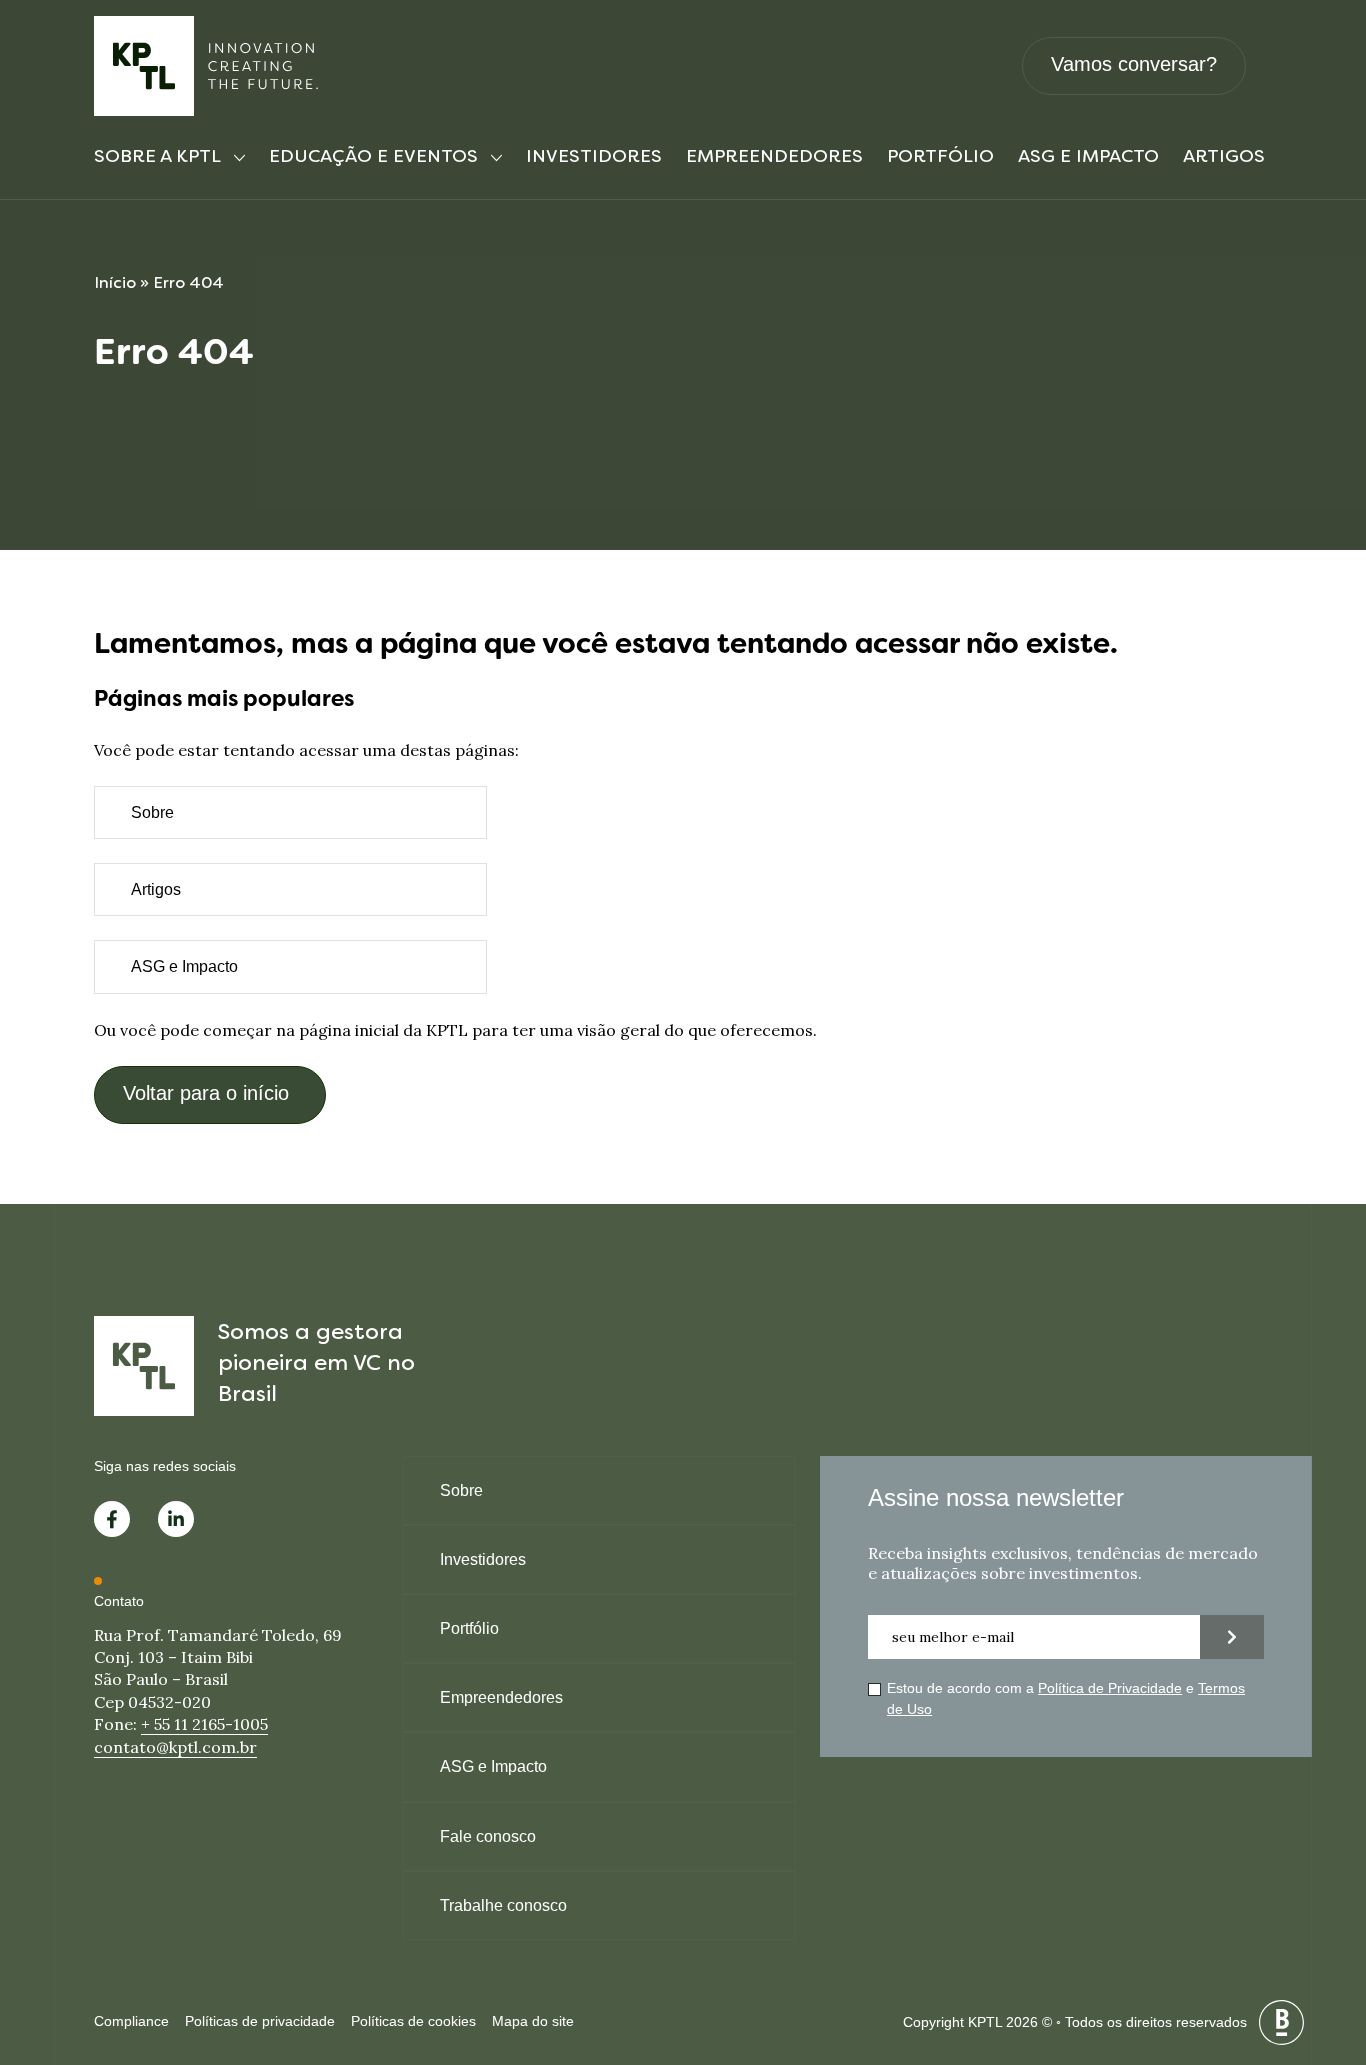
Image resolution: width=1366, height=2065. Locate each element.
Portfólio (940, 157)
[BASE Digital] (1281, 2022)
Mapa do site (533, 2021)
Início (115, 284)
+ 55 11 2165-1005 (204, 1724)
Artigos (1224, 157)
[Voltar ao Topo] (1316, 1945)
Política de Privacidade (1110, 1688)
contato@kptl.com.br (175, 1747)
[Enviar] (1232, 1637)
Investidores (594, 157)
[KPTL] (207, 66)
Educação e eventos (373, 157)
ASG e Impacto (1088, 157)
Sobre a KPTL (157, 157)
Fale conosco (488, 1836)
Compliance (131, 2021)
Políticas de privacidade (260, 2021)
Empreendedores (774, 157)
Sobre (152, 812)
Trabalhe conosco (503, 1905)
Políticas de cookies (413, 2021)
